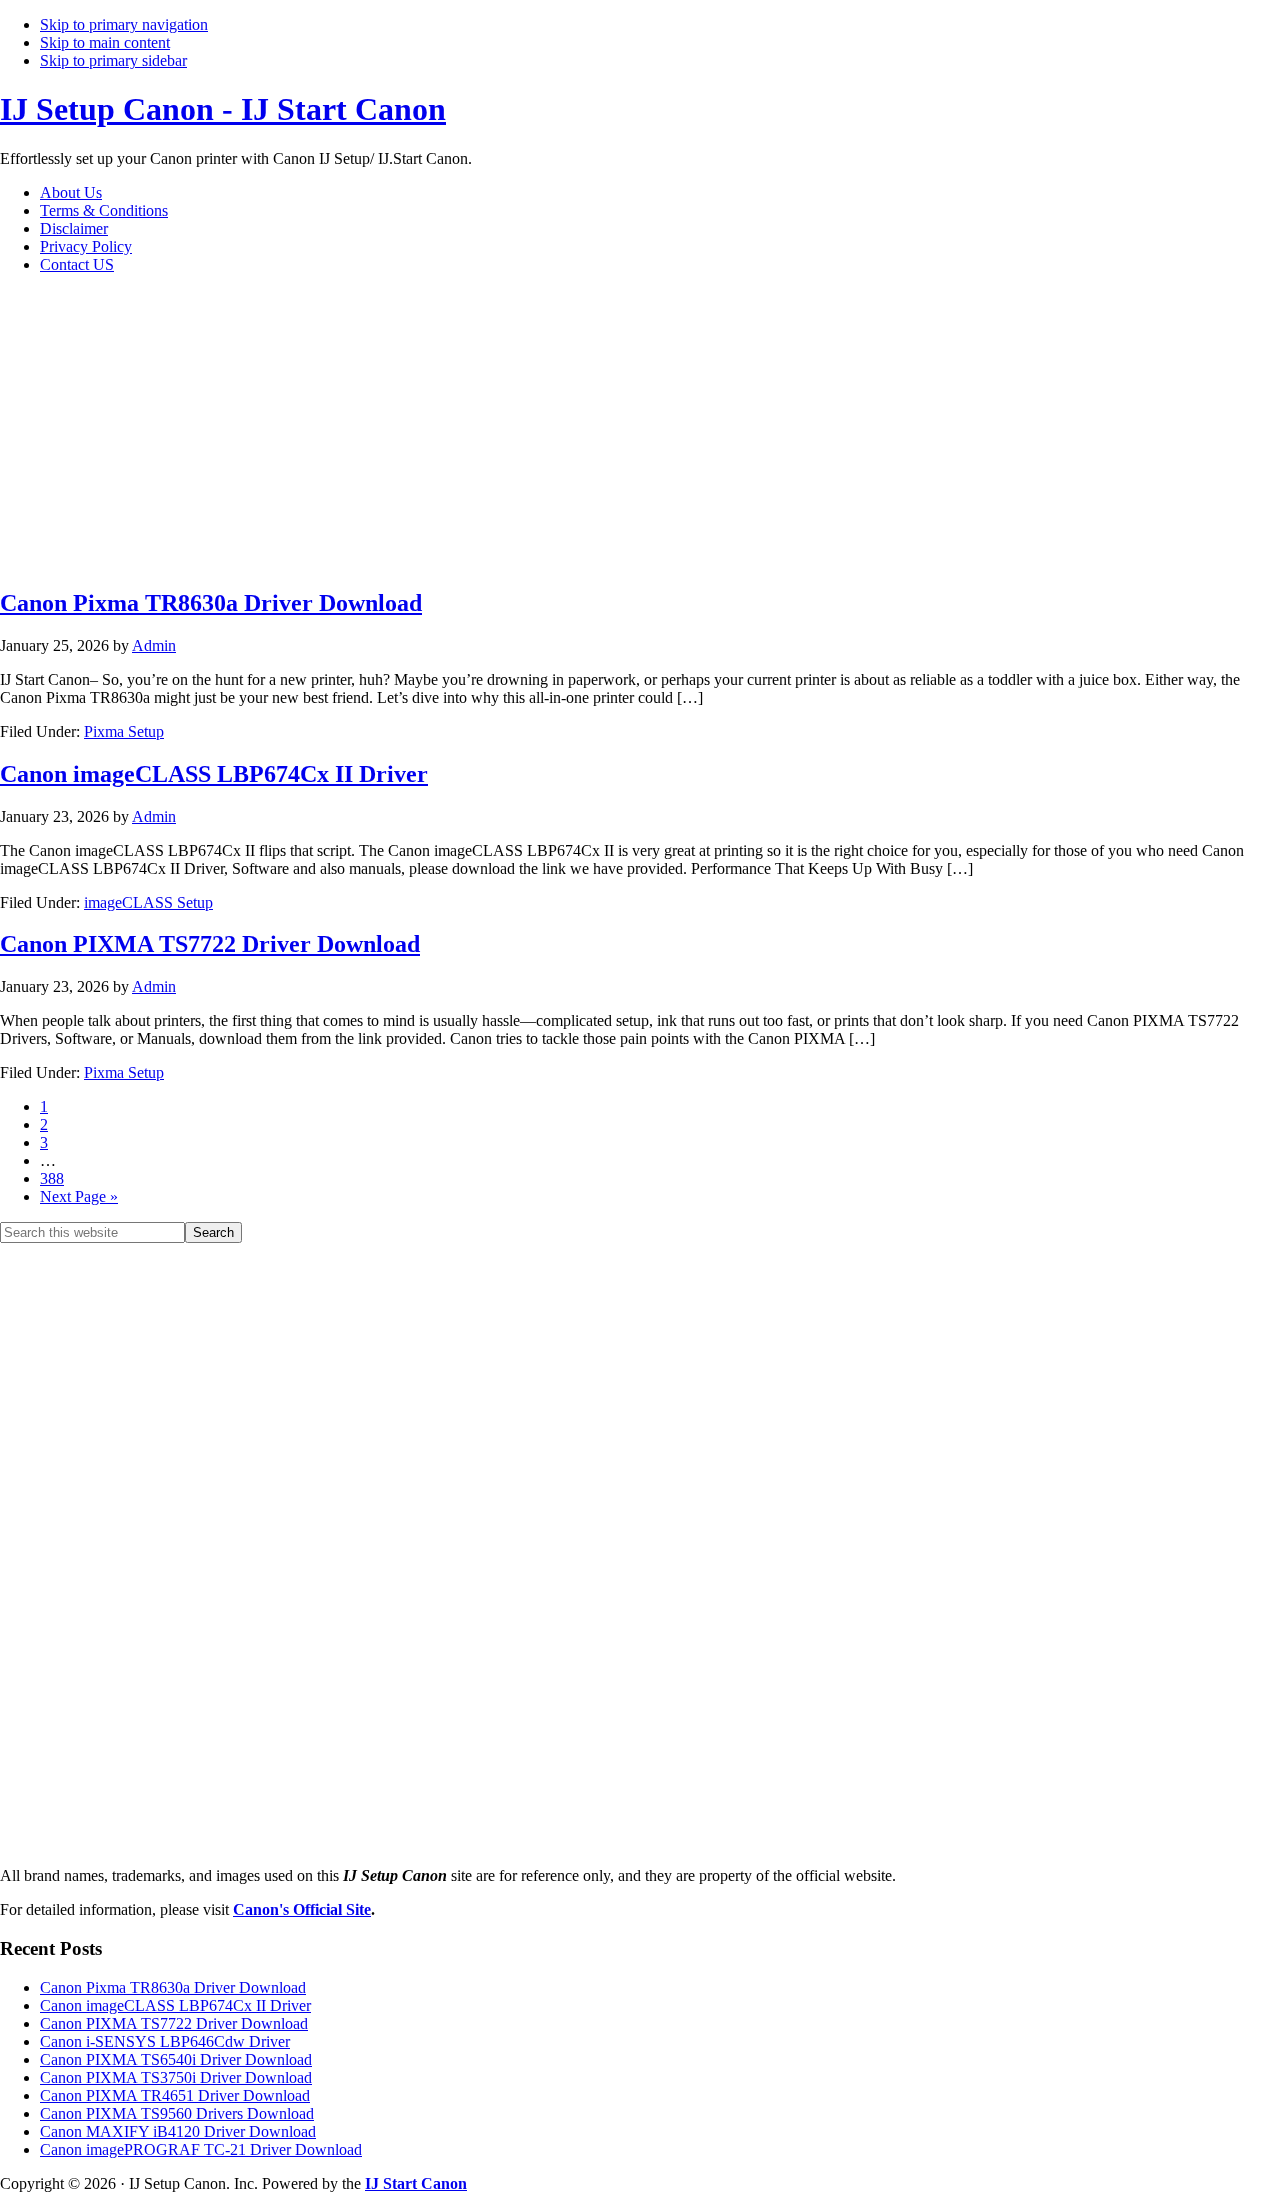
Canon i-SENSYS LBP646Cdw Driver (165, 2041)
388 (52, 1178)
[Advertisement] (350, 430)
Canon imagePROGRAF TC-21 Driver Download (201, 2149)
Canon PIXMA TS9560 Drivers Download (177, 2113)
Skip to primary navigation (124, 24)
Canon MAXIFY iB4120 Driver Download (178, 2131)
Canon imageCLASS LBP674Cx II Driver (214, 774)
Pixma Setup (124, 731)
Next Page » (79, 1196)
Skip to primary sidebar (113, 60)
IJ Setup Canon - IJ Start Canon (223, 109)
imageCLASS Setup (148, 902)
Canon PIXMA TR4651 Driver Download (175, 2095)
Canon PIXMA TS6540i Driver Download (176, 2059)
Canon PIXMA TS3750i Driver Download (176, 2077)
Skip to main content (105, 42)
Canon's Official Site (302, 1909)
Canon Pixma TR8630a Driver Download (211, 603)
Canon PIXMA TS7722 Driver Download (210, 944)
